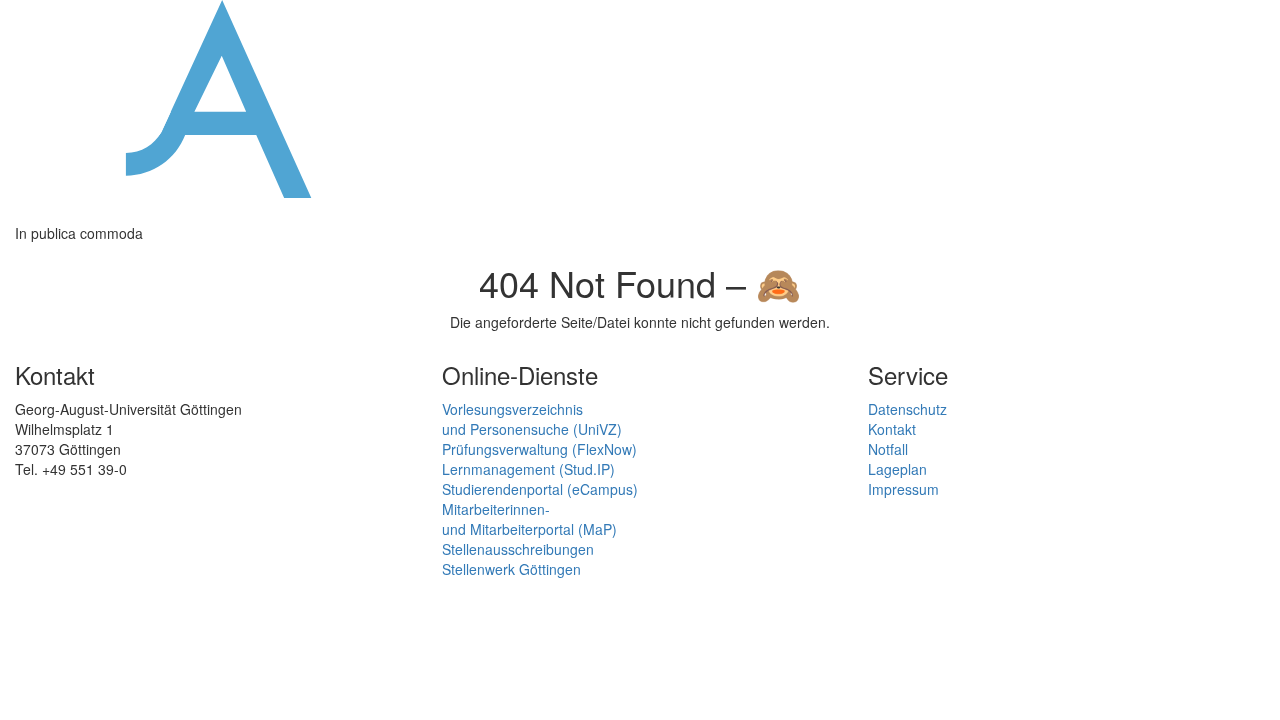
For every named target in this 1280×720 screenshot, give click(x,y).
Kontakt (892, 429)
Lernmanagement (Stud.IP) (528, 469)
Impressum (903, 489)
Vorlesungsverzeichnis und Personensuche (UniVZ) (532, 419)
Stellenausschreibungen (518, 549)
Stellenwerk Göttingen (511, 569)
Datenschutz (907, 409)
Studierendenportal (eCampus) (540, 489)
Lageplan (897, 469)
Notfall (888, 449)
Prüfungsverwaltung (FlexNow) (539, 449)
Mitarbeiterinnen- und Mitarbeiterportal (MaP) (529, 519)
